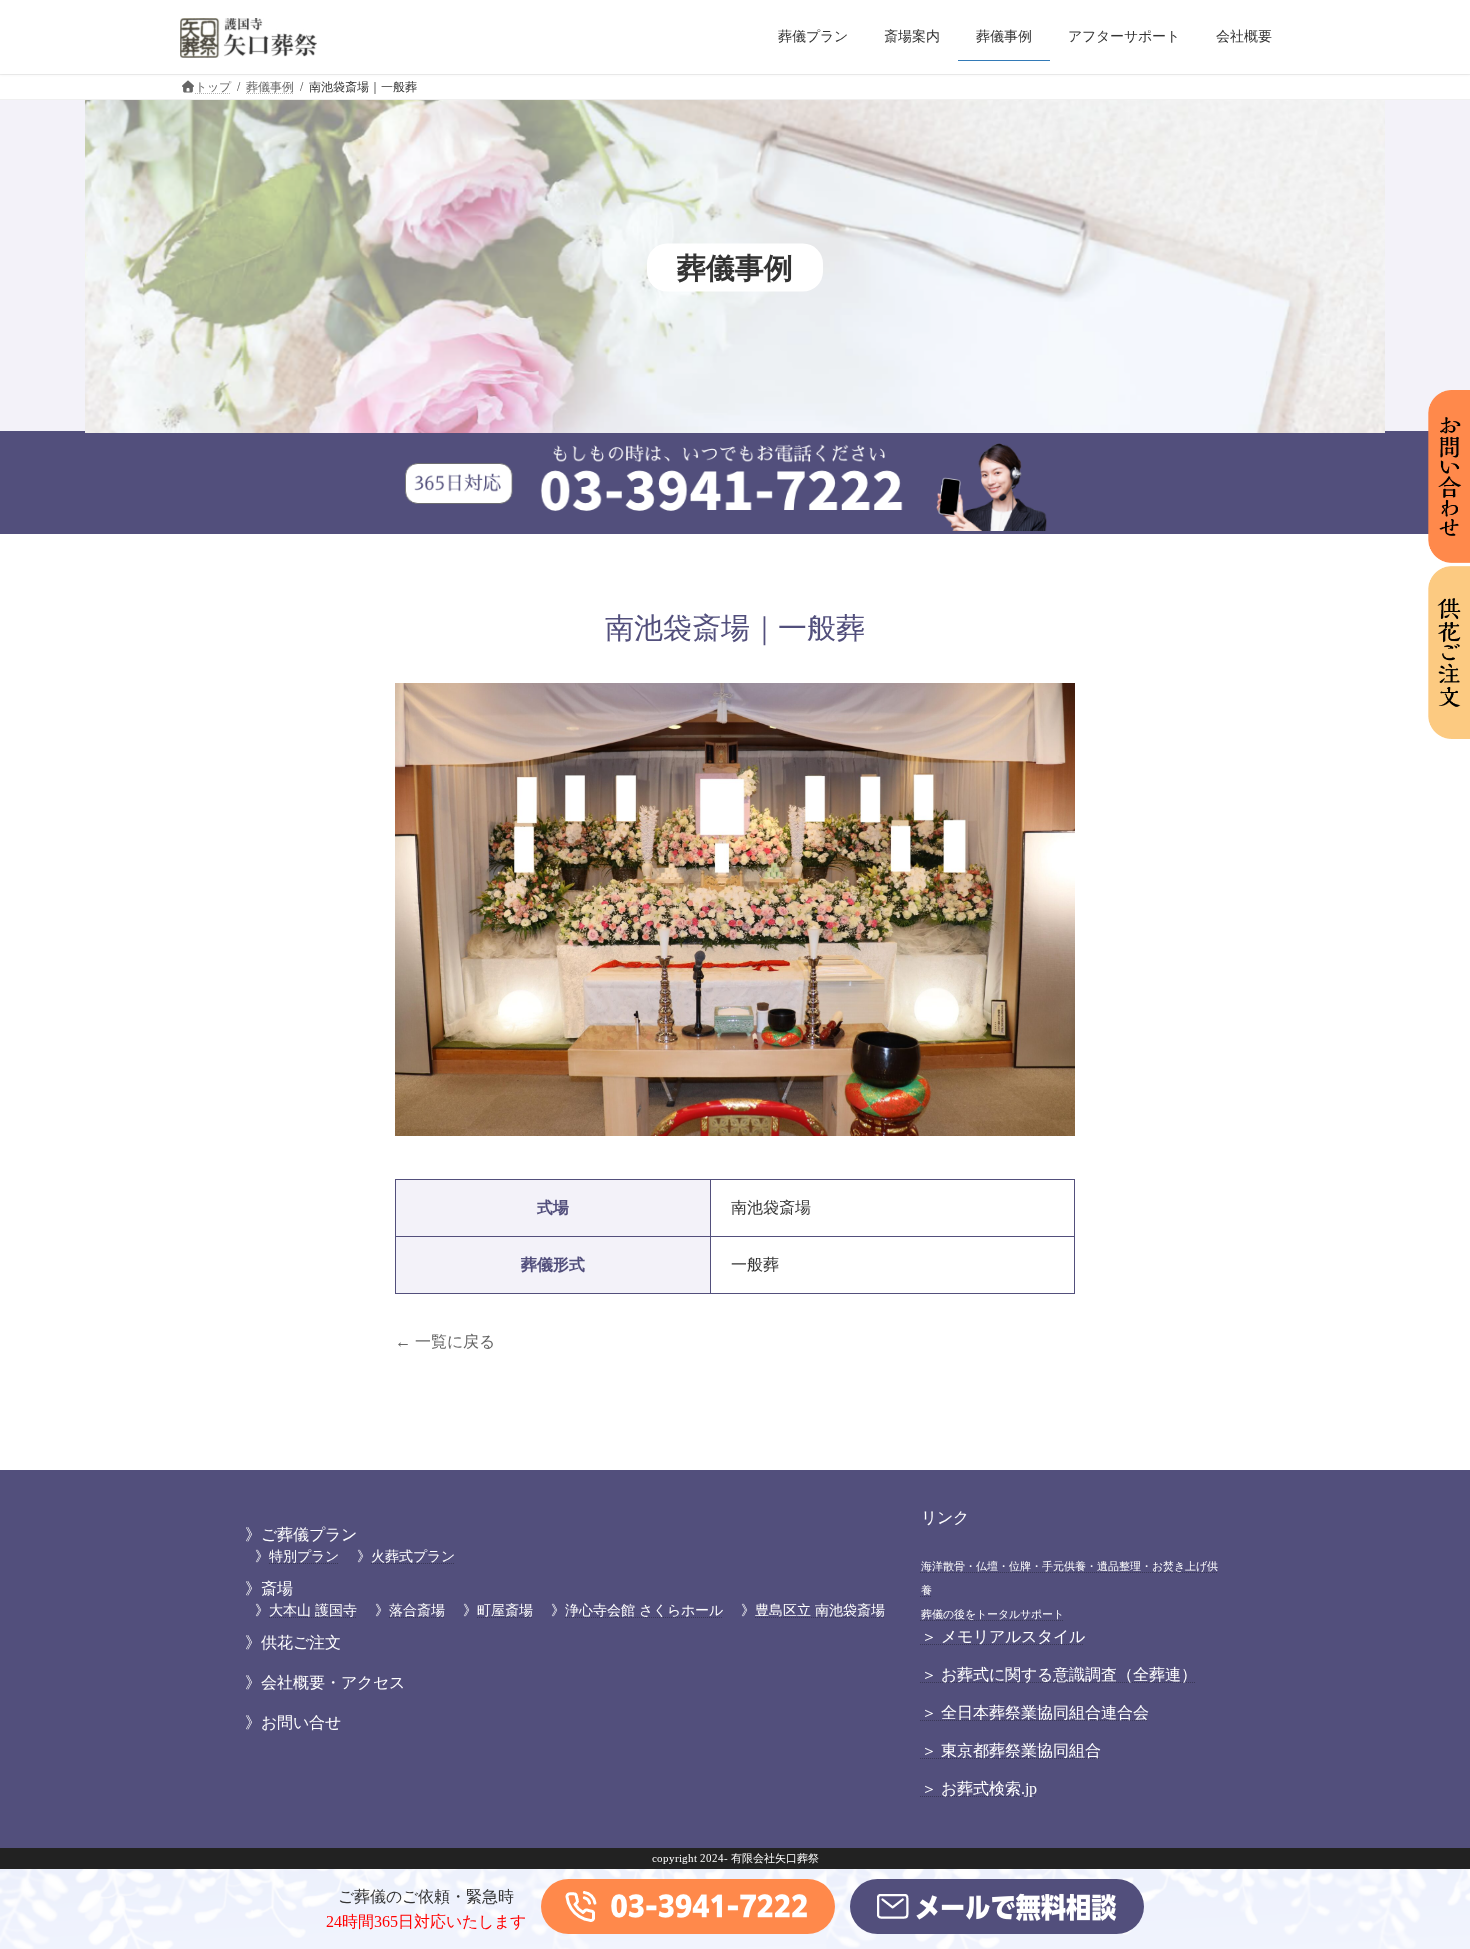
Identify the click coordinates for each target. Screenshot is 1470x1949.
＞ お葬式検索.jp (979, 1788)
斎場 (277, 1588)
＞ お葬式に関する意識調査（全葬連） (1059, 1674)
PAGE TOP (1417, 1872)
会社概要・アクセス (333, 1682)
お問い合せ (301, 1722)
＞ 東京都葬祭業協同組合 (1011, 1750)
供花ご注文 (301, 1642)
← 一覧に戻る (445, 1341)
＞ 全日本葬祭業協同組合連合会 (1035, 1712)
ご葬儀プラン (309, 1534)
